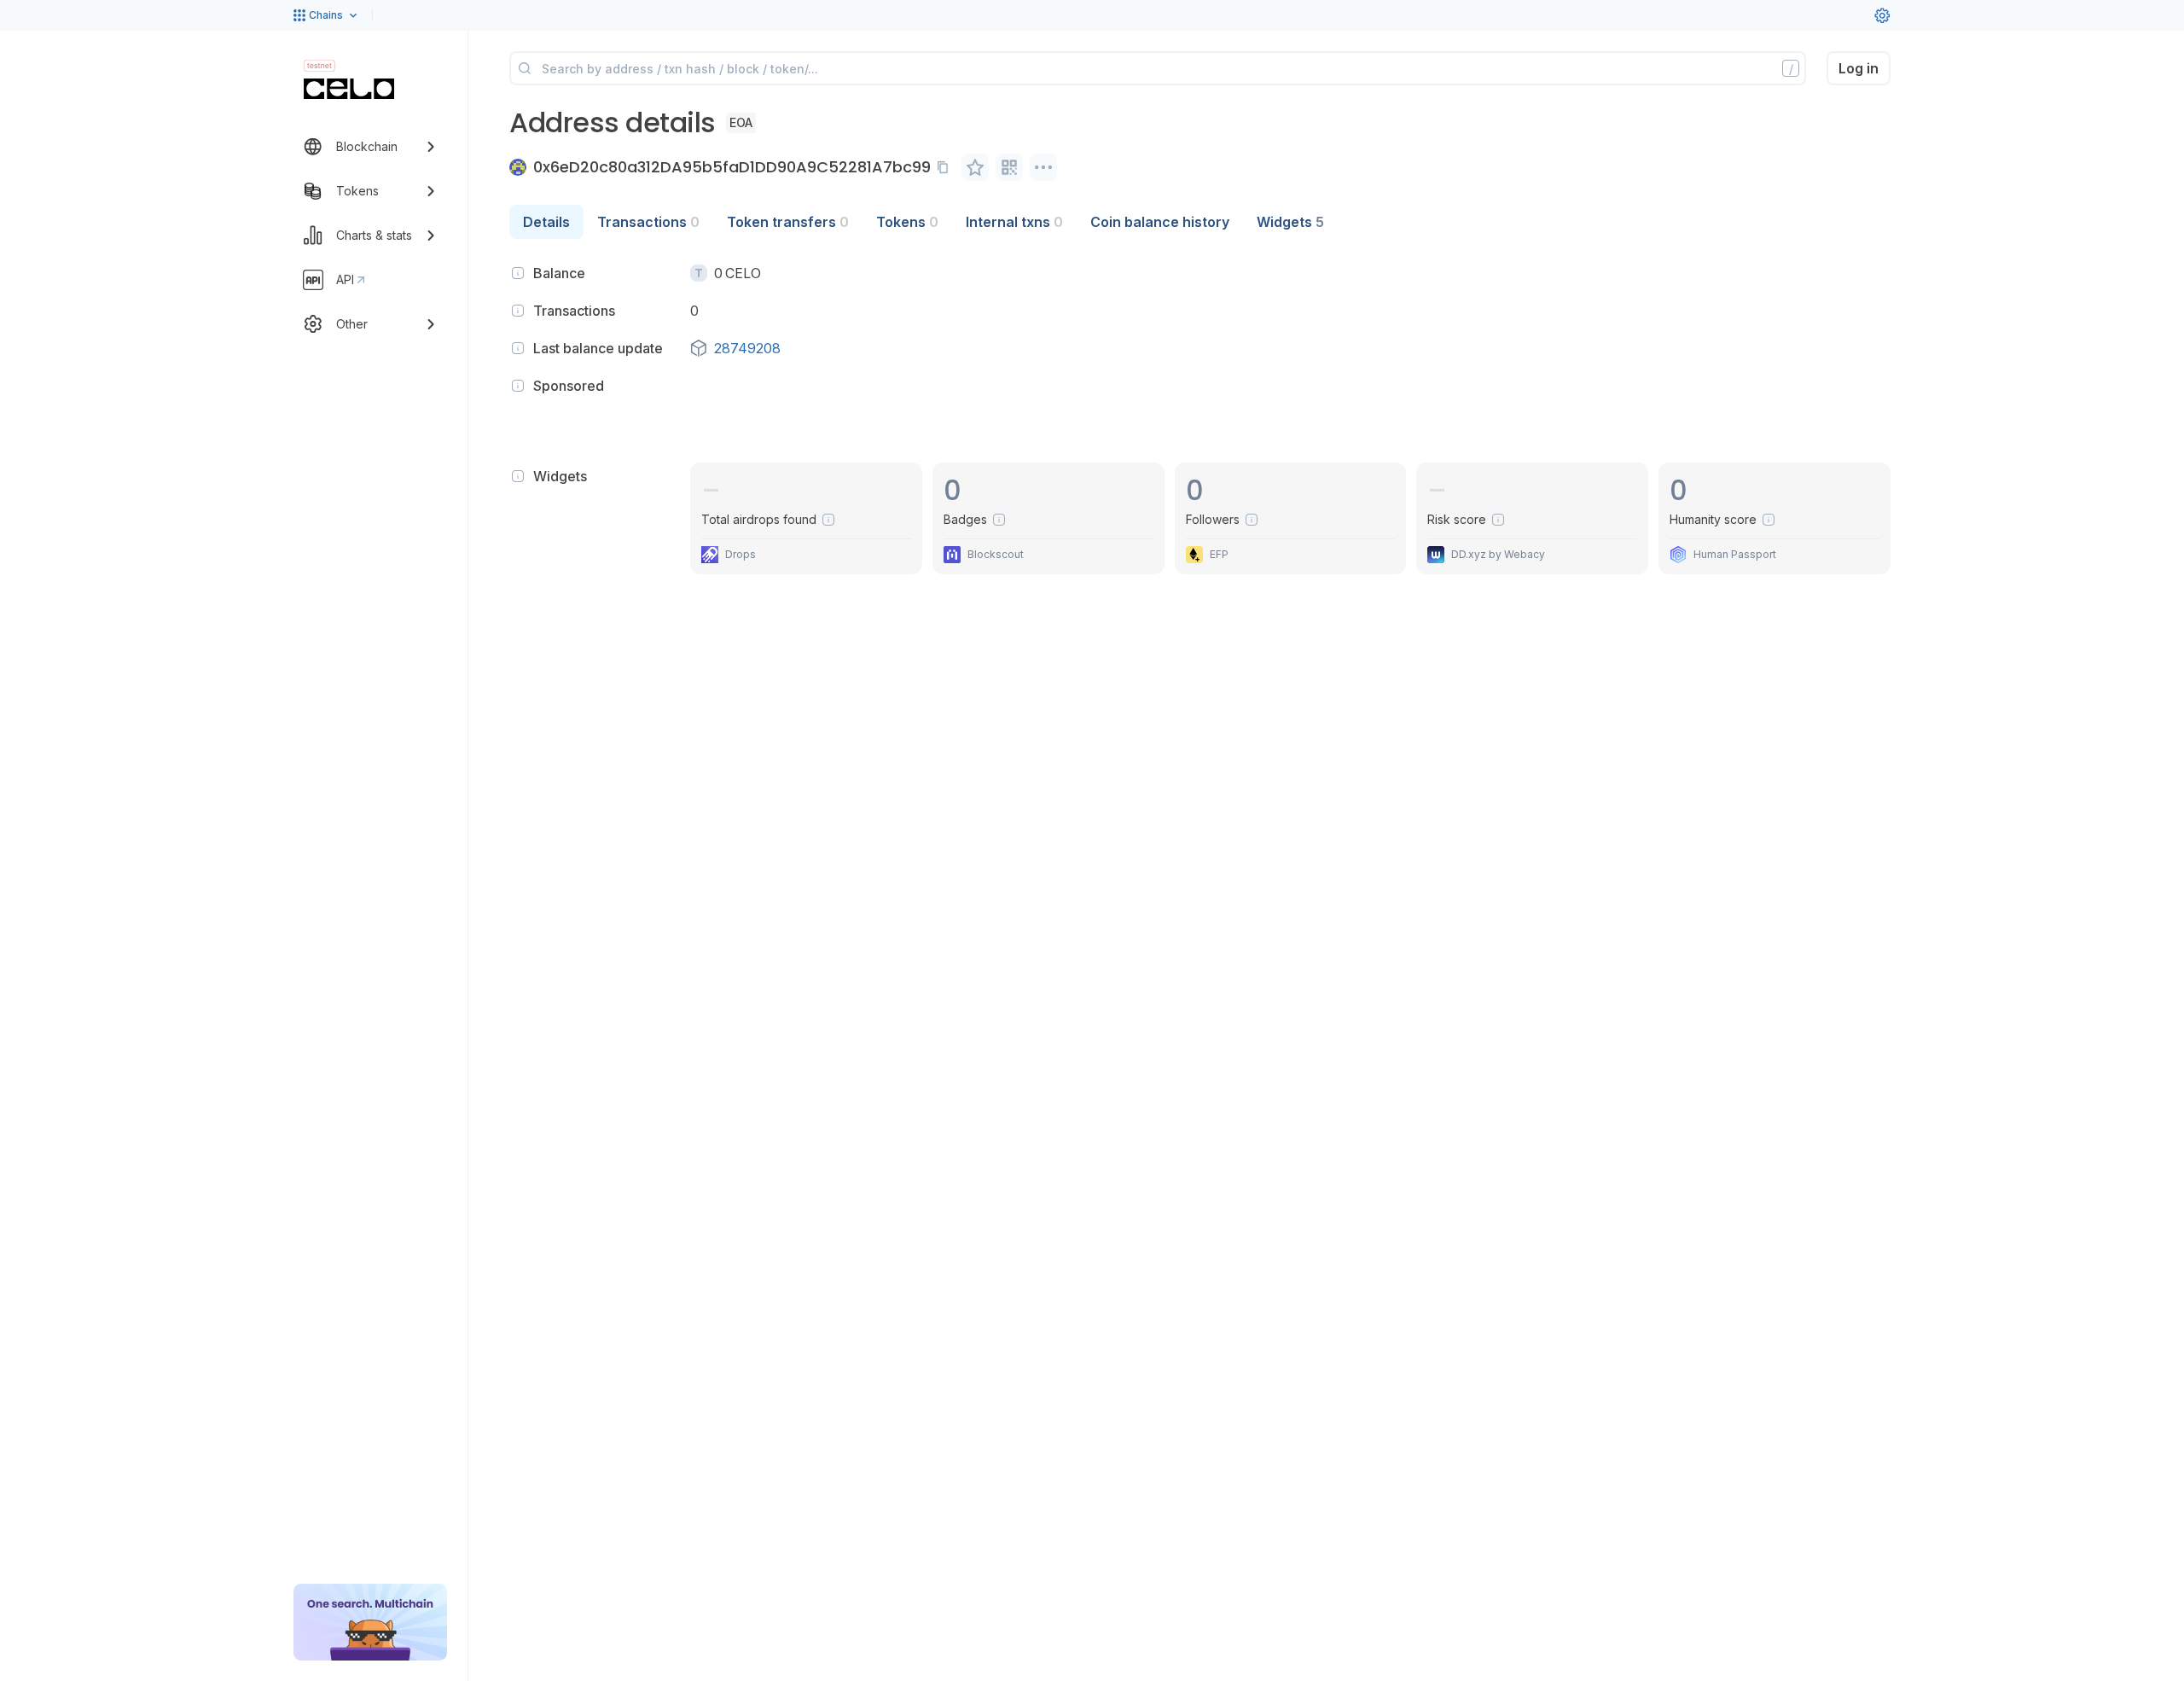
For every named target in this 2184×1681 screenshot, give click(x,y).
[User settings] (1882, 15)
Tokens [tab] (907, 222)
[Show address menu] (1043, 167)
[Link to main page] (349, 89)
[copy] (946, 167)
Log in (1859, 68)
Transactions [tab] (648, 222)
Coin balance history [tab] (1160, 222)
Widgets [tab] (1290, 222)
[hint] (518, 273)
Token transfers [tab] (788, 222)
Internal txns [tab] (1014, 222)
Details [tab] (546, 222)
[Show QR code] (1009, 167)
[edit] (975, 167)
